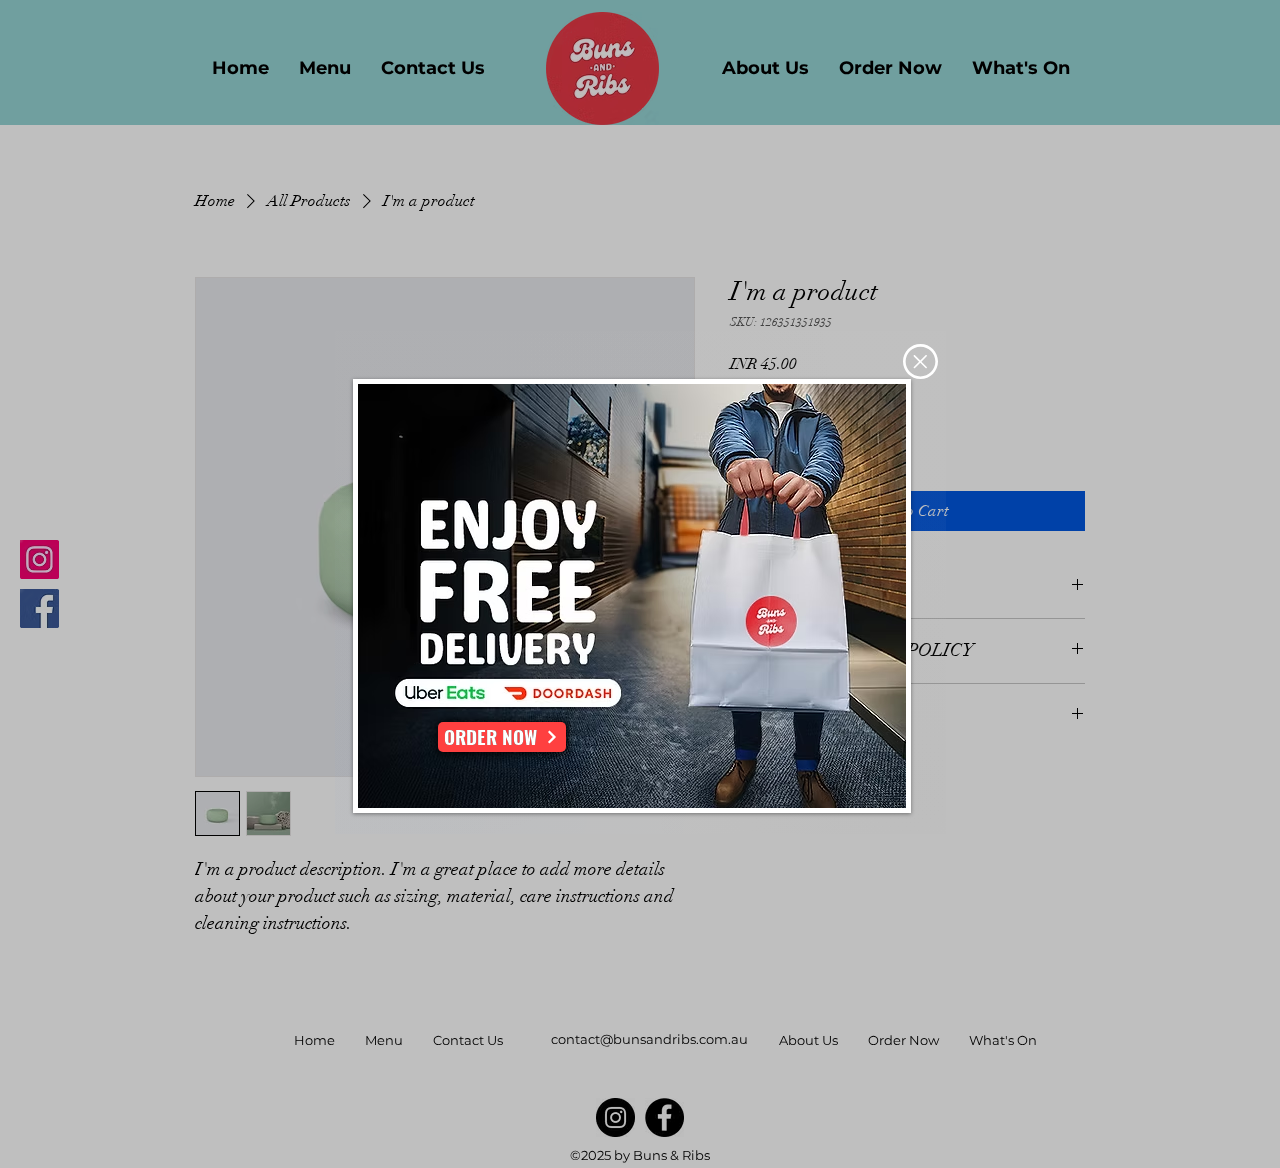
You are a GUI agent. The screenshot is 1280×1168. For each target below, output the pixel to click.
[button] (920, 361)
